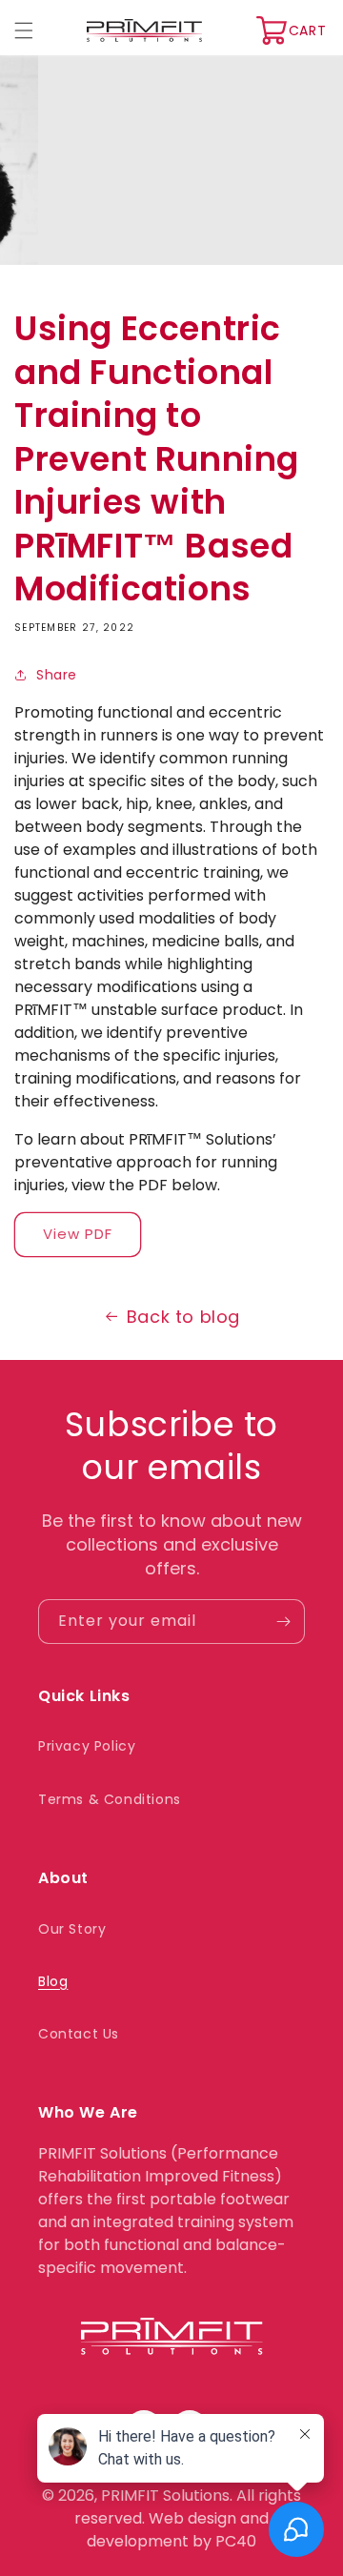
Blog (53, 1981)
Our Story (72, 1929)
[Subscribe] (283, 1622)
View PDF (78, 1234)
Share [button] (57, 675)
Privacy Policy (87, 1746)
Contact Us (79, 2034)
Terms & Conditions (110, 1799)
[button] (24, 30)
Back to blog (183, 1317)
